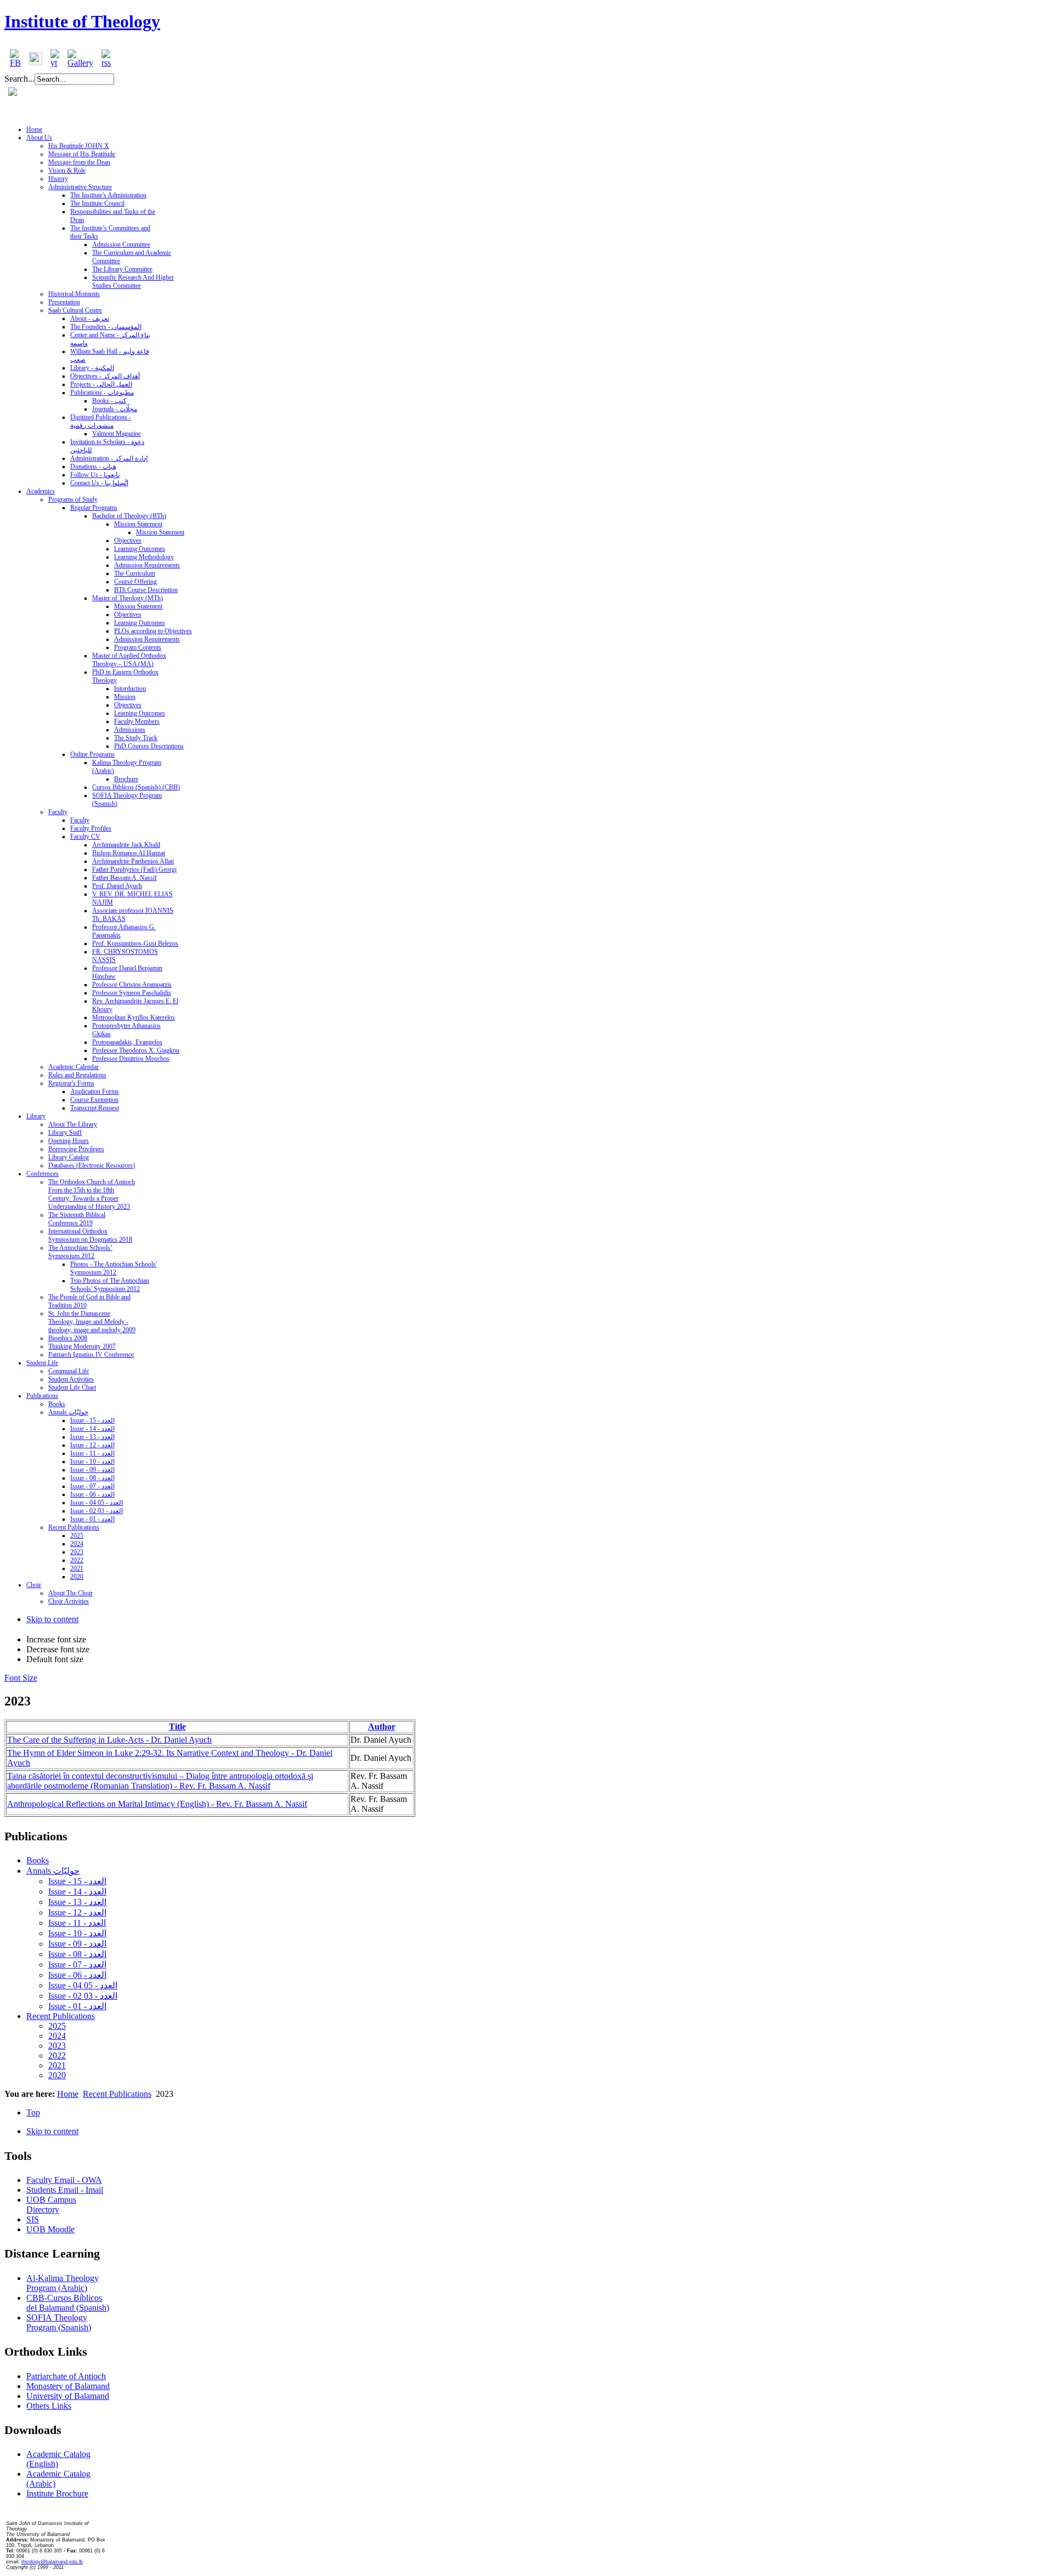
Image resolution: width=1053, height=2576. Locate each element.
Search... (19, 79)
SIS (33, 2219)
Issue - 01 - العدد (77, 2006)
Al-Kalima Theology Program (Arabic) (63, 2283)
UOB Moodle (50, 2229)
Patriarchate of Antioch (66, 2376)
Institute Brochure (57, 2493)
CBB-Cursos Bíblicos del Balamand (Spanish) (68, 2303)
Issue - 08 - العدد (77, 1954)
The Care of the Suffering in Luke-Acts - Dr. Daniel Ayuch (109, 1740)
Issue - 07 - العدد (77, 1964)
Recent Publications (61, 2016)
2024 (57, 2036)
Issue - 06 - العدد (77, 1975)
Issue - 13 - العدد (77, 1902)
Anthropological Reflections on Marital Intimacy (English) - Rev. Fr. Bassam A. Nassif (157, 1804)
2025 (57, 2026)
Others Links (49, 2406)
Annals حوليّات (53, 1871)
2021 (57, 2065)
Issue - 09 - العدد (77, 1944)
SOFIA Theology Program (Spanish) (59, 2322)
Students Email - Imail (65, 2190)
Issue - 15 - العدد (77, 1881)
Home (68, 2094)
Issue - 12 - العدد (77, 1912)
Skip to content (52, 1619)
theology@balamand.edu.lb (52, 2562)
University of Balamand (68, 2396)
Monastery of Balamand (68, 2386)
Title (177, 1727)
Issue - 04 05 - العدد (83, 1985)
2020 (57, 2075)
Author (382, 1727)
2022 (57, 2055)
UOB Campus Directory (51, 2205)
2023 (57, 2046)
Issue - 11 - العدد (77, 1923)
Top (33, 2112)
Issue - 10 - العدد (77, 1933)
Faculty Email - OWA (64, 2180)
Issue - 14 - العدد (77, 1892)
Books (38, 1860)
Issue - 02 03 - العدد (83, 1996)
